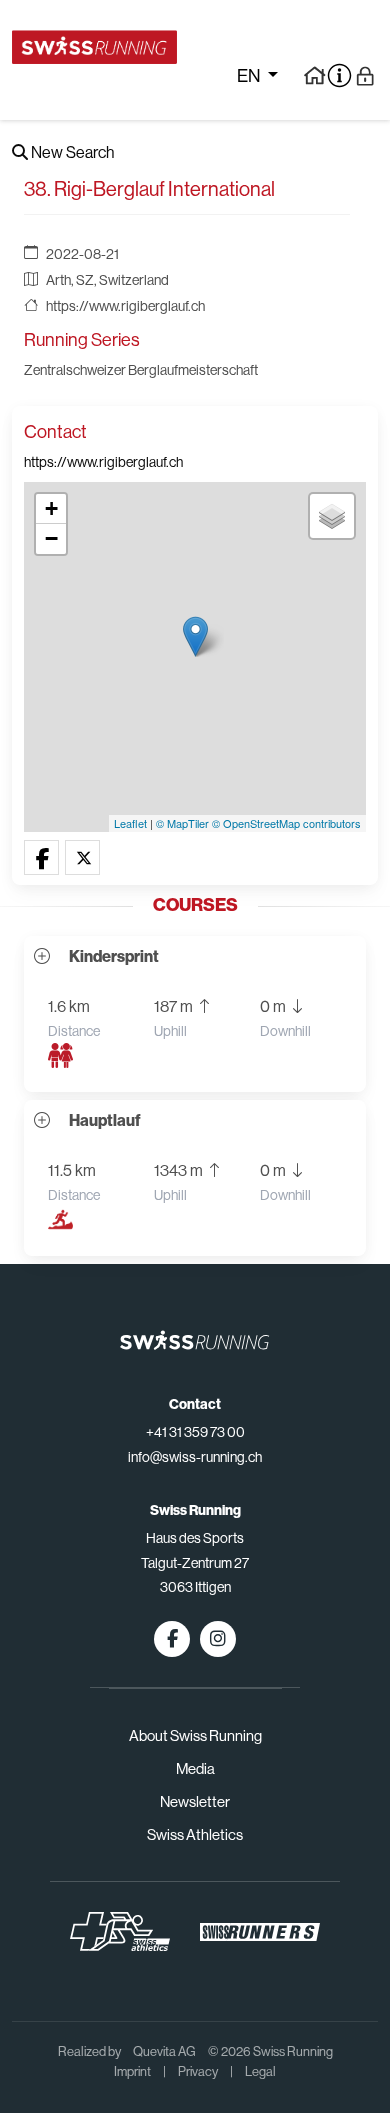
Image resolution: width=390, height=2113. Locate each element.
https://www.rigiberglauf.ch (125, 306)
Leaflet (130, 823)
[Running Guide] (314, 75)
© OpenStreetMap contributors (286, 823)
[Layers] (332, 516)
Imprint (132, 2071)
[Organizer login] (365, 75)
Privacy (198, 2071)
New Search (71, 152)
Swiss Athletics (195, 1834)
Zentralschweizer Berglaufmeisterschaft (141, 370)
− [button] (51, 538)
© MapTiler (182, 823)
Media (195, 1768)
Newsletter (195, 1801)
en (250, 76)
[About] (339, 75)
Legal (260, 2071)
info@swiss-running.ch (195, 1457)
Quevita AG (164, 2051)
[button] (41, 858)
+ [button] (51, 508)
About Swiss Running (195, 1735)
